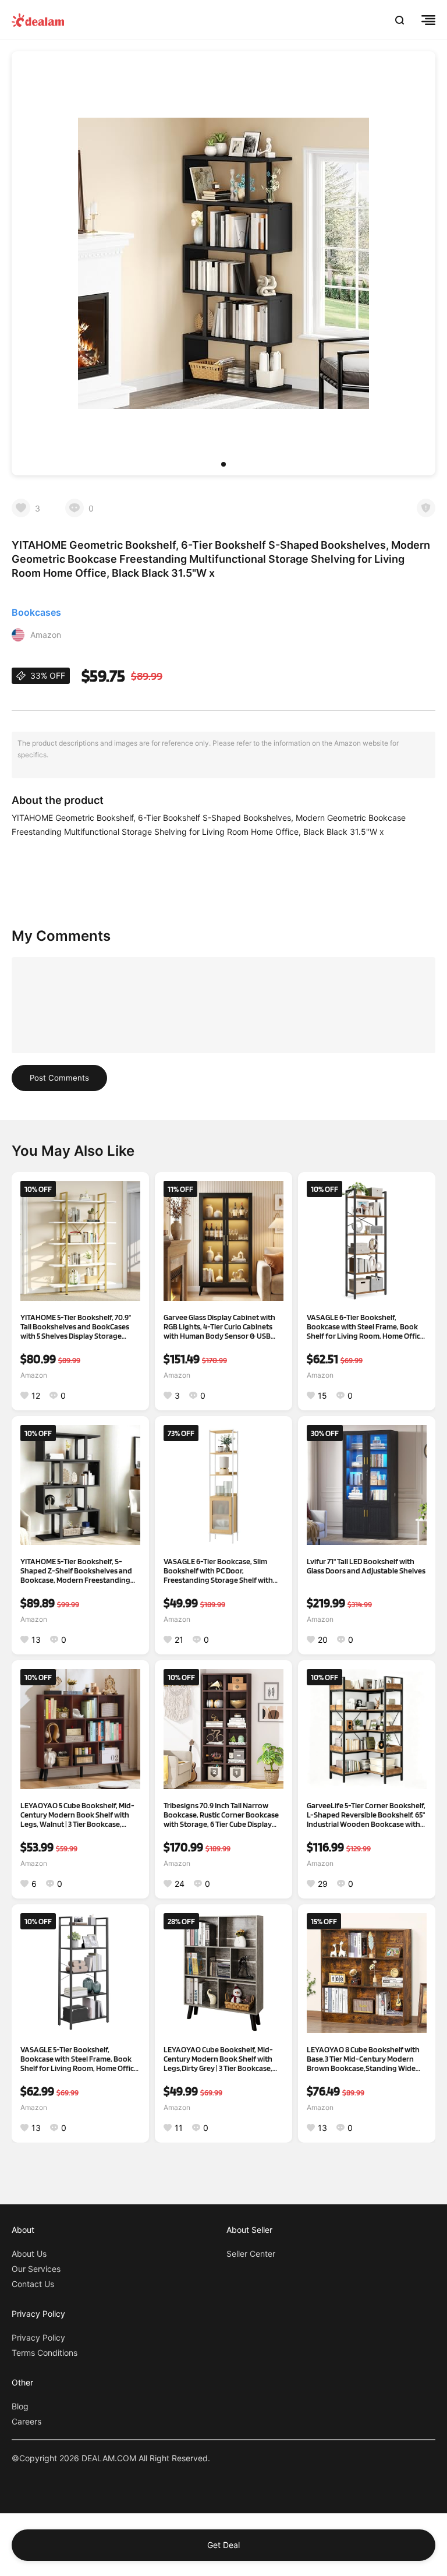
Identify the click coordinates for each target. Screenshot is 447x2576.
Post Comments (59, 1078)
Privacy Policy (38, 2337)
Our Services (36, 2269)
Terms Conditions (45, 2353)
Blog (20, 2406)
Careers (26, 2421)
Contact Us (33, 2284)
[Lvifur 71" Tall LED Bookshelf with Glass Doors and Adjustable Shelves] (367, 1485)
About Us (29, 2254)
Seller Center (251, 2254)
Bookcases (36, 612)
